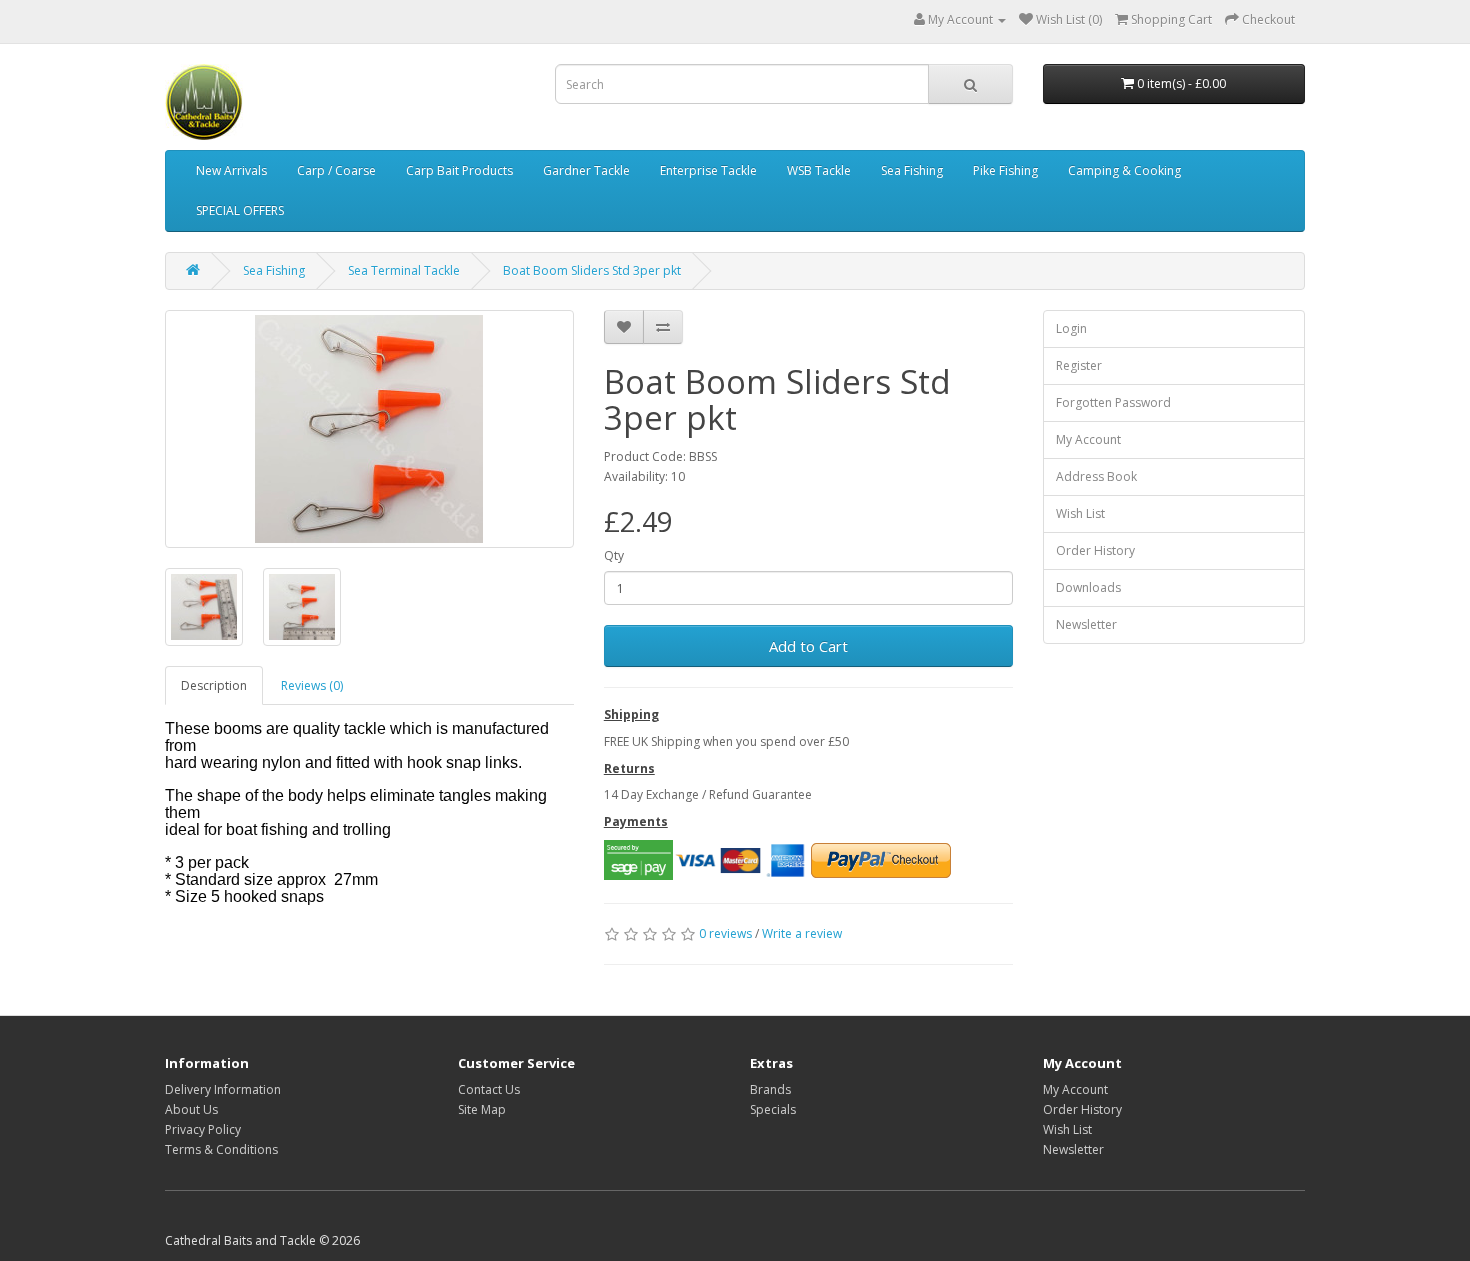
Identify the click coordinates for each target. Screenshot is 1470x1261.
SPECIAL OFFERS (240, 210)
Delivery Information (223, 1089)
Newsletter (1086, 624)
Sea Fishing (912, 170)
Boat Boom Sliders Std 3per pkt (592, 270)
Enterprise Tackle (708, 170)
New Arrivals (231, 170)
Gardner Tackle (586, 170)
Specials (773, 1109)
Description (214, 685)
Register (1079, 365)
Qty (614, 555)
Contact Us (489, 1089)
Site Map (482, 1109)
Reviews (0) (312, 685)
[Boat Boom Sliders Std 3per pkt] (369, 429)
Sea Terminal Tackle (404, 270)
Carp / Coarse (336, 170)
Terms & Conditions (221, 1149)
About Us (191, 1109)
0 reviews (725, 933)
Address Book (1096, 476)
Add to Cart (808, 646)
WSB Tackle (819, 170)
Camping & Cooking (1124, 170)
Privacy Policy (203, 1129)
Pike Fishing (1005, 170)
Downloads (1088, 587)
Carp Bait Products (459, 170)
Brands (770, 1089)
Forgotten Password (1113, 402)
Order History (1095, 550)
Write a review (802, 933)
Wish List (1080, 513)
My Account (1088, 439)
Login (1071, 328)
